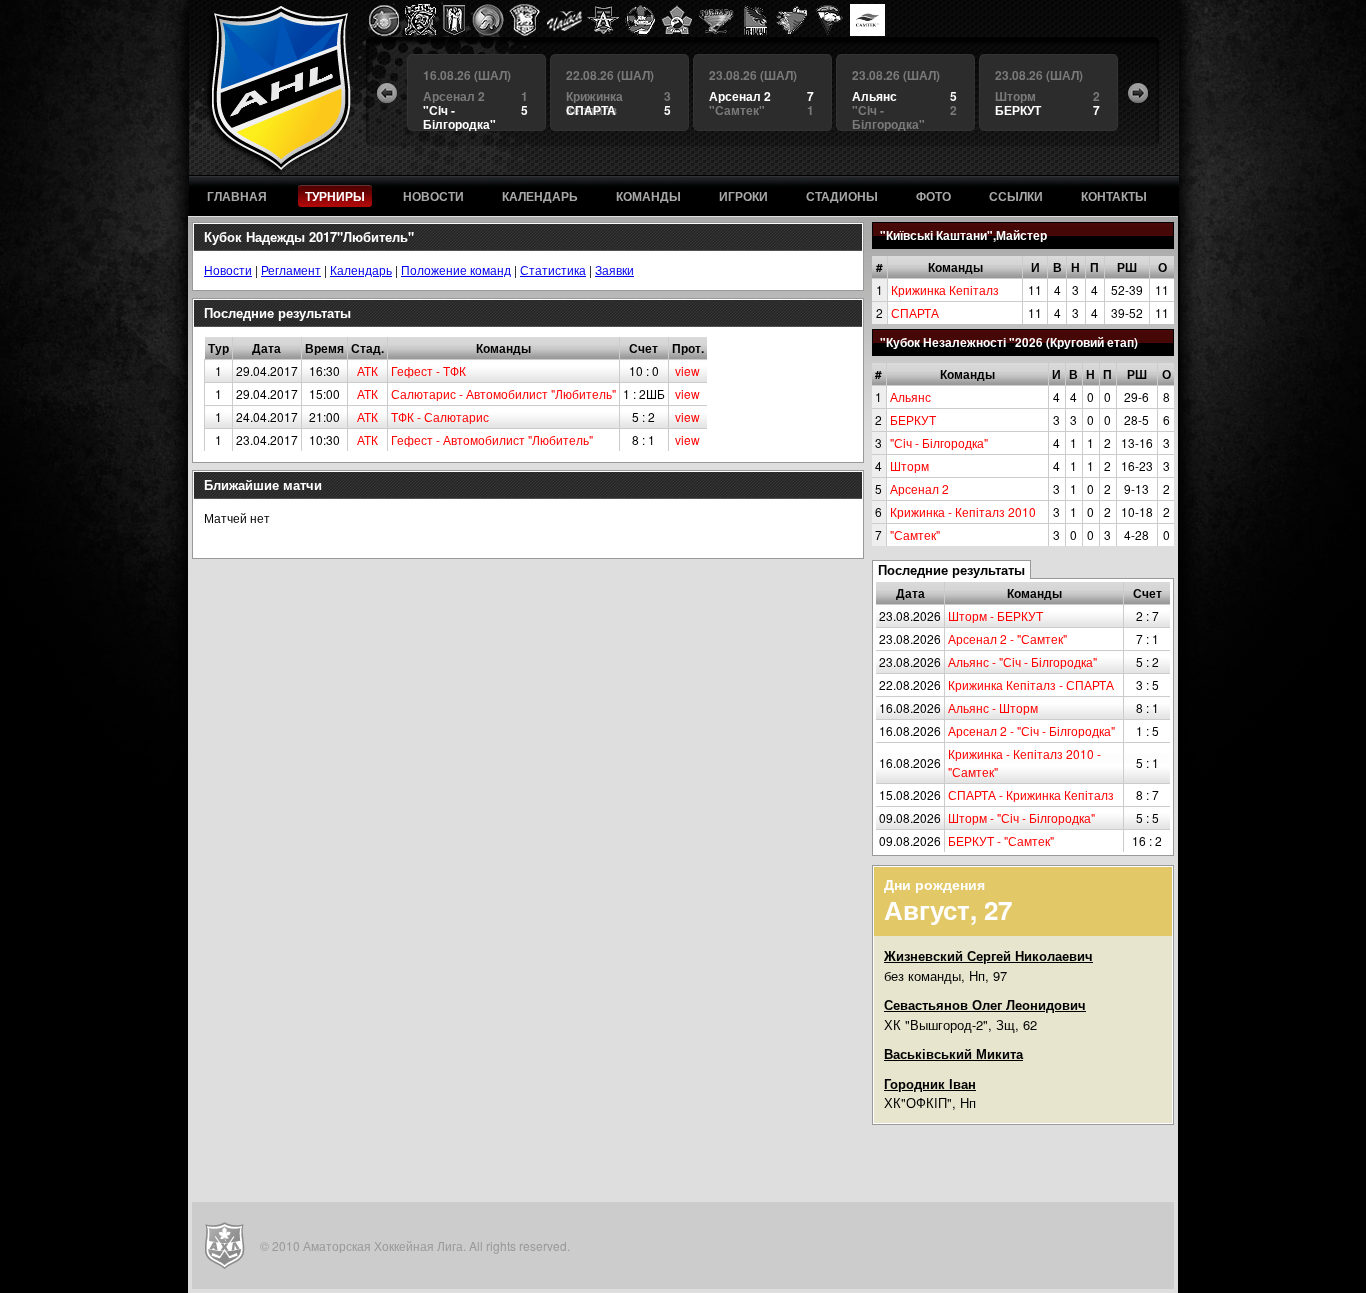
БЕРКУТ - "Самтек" (1001, 840)
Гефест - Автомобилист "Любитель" (492, 439)
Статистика (553, 269)
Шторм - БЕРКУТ (995, 615)
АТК (367, 370)
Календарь (361, 269)
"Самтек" (915, 534)
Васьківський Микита (953, 1053)
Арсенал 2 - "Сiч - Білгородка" (1031, 730)
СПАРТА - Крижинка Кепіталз (1031, 794)
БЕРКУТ (913, 419)
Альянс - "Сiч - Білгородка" (1022, 661)
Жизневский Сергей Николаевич (988, 955)
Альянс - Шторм (993, 707)
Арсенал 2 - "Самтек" (1007, 638)
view (687, 370)
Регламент (291, 269)
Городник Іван (930, 1083)
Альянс (910, 396)
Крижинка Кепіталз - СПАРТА (1031, 684)
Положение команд (456, 269)
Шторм (909, 465)
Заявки (614, 269)
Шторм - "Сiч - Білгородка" (1021, 817)
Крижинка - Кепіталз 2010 (963, 511)
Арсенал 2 (919, 488)
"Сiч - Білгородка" (939, 442)
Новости (228, 269)
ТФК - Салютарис (440, 416)
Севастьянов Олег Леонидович (985, 1004)
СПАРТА (915, 312)
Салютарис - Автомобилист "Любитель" (503, 393)
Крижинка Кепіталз (945, 289)
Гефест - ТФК (428, 370)
